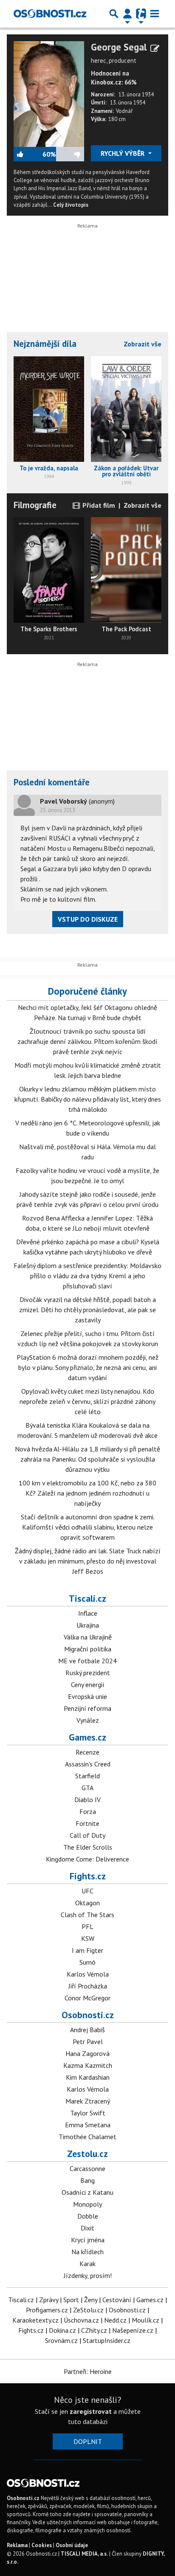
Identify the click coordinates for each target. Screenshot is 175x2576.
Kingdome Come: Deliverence (87, 1859)
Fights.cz (88, 1876)
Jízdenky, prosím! (88, 2275)
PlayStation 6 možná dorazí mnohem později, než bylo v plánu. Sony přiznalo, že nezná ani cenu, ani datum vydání (87, 1367)
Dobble (88, 2216)
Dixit (87, 2228)
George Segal (119, 47)
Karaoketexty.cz (35, 2320)
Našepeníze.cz (133, 2330)
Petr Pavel (88, 2042)
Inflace (88, 1613)
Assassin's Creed (88, 1764)
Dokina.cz (62, 2330)
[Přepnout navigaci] (127, 14)
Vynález (88, 1720)
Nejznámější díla (45, 344)
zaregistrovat (91, 2411)
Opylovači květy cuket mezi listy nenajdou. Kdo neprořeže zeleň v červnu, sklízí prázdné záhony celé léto (87, 1401)
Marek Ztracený (88, 2101)
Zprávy (49, 2300)
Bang (87, 2180)
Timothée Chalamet (87, 2137)
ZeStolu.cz (88, 2310)
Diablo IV (87, 1800)
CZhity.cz (94, 2330)
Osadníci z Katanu (87, 2192)
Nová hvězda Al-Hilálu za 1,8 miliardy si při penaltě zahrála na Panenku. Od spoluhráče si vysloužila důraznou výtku (87, 1459)
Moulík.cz (145, 2320)
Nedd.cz (115, 2320)
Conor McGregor (87, 1998)
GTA (87, 1788)
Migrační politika (88, 1649)
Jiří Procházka (88, 1986)
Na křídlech (87, 2252)
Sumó (87, 1962)
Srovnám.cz (61, 2340)
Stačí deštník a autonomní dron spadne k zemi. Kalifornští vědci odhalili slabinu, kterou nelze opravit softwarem (88, 1527)
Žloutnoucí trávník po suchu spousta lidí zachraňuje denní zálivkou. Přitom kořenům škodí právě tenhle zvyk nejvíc (87, 1041)
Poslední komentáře (52, 782)
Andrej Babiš (87, 2030)
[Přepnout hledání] (114, 14)
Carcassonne (87, 2168)
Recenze (87, 1752)
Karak (87, 2264)
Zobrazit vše (143, 344)
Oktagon (87, 1903)
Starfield (87, 1776)
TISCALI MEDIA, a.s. (84, 2554)
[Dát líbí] (28, 154)
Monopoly (87, 2204)
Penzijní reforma (87, 1708)
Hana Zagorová (87, 2053)
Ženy (91, 2300)
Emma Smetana (88, 2125)
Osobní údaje (72, 2545)
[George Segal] (49, 93)
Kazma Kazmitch (88, 2065)
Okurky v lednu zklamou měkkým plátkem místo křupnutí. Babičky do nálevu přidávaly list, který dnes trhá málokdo (88, 1099)
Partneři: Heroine (88, 2371)
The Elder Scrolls (88, 1847)
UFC (87, 1891)
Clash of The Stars (87, 1915)
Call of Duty (87, 1835)
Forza (88, 1811)
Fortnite (87, 1823)
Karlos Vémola (88, 1974)
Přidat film (98, 505)
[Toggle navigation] (155, 14)
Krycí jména (88, 2240)
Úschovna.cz (81, 2320)
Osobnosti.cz (88, 2015)
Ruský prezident (88, 1673)
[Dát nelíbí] (70, 154)
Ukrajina (88, 1625)
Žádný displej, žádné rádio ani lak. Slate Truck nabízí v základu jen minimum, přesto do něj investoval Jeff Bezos (88, 1561)
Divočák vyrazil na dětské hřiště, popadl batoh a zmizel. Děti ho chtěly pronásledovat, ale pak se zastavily (87, 1310)
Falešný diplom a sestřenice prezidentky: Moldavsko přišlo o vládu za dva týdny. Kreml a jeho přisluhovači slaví (87, 1276)
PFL (87, 1926)
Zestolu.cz (87, 2154)
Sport (71, 2300)
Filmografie (35, 505)
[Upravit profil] (155, 48)
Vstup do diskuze (88, 919)
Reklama (17, 2545)
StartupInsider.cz (107, 2340)
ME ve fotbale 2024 (87, 1661)
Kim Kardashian (88, 2077)
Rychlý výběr (123, 153)
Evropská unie (87, 1696)
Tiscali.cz (87, 1598)
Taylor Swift (88, 2113)
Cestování (117, 2300)
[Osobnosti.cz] (50, 14)
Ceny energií (88, 1685)
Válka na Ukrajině (88, 1637)
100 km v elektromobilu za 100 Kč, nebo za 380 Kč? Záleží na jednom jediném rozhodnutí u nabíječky (87, 1493)
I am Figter (87, 1950)
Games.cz (87, 1737)
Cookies (42, 2545)
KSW (88, 1938)
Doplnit (88, 2441)
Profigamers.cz (47, 2310)
